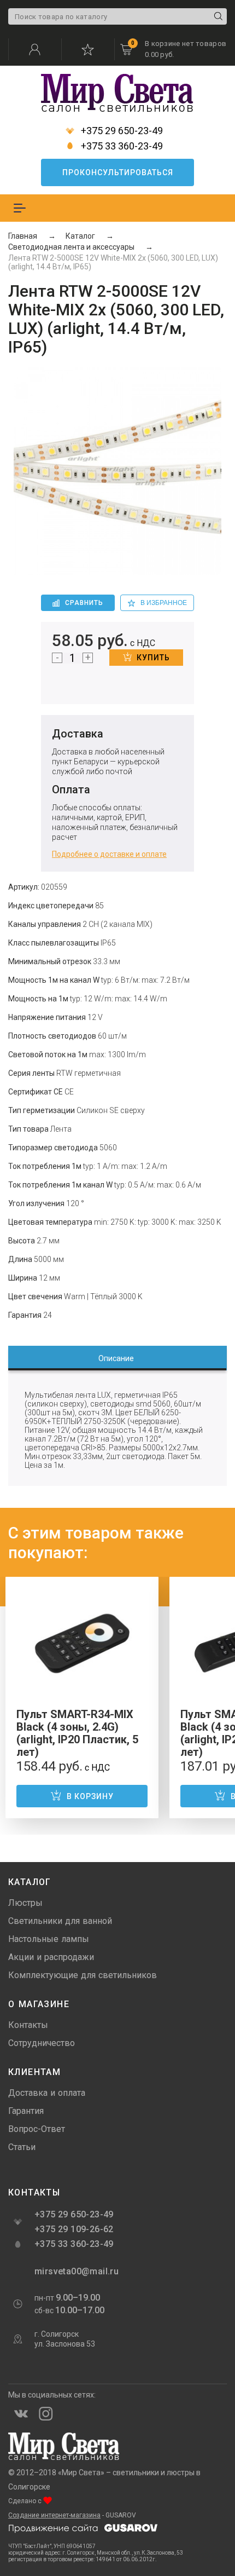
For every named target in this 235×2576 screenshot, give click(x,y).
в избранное (164, 603)
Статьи (22, 2147)
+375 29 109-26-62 (74, 2229)
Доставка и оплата (47, 2093)
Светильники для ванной (60, 1921)
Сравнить (84, 603)
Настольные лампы (49, 1939)
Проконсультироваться (118, 172)
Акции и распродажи (51, 1957)
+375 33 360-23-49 (121, 146)
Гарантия (26, 2111)
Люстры (25, 1903)
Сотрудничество (42, 2043)
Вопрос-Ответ (37, 2129)
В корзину (90, 1796)
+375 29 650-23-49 (121, 131)
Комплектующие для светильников (83, 1975)
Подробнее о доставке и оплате (109, 854)
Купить (153, 658)
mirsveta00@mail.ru (75, 2271)
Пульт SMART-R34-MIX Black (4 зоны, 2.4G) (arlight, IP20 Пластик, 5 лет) (77, 1733)
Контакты (28, 2025)
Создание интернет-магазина (54, 2515)
